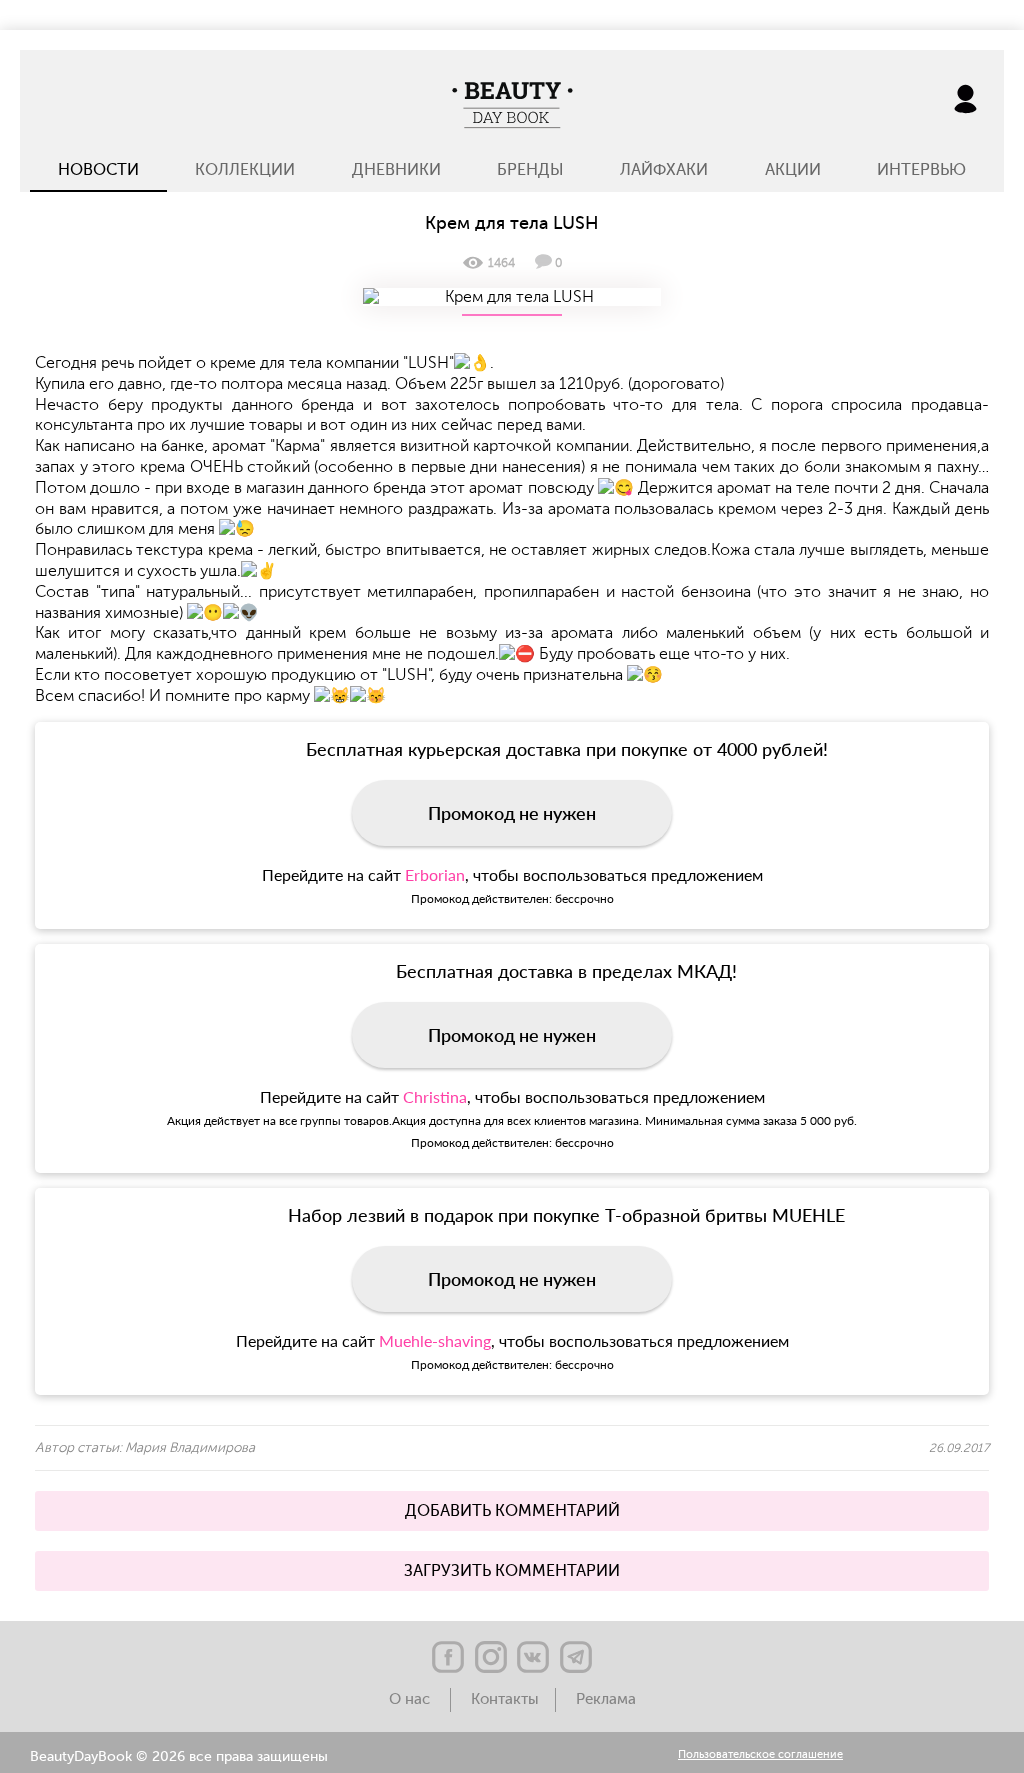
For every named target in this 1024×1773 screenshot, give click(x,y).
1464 (501, 263)
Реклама (606, 1699)
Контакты (505, 1699)
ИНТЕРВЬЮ (921, 170)
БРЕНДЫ (530, 170)
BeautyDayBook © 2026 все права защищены (179, 1757)
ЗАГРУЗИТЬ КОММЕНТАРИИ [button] (512, 1571)
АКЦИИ (793, 170)
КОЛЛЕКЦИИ (245, 170)
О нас (411, 1699)
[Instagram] (491, 1657)
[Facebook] (448, 1657)
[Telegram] (576, 1657)
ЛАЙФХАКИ (664, 170)
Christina (435, 1096)
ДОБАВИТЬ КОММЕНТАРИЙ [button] (512, 1511)
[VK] (533, 1657)
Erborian (435, 874)
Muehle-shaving (435, 1340)
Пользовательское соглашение (760, 1755)
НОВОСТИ (98, 170)
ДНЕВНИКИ (396, 170)
